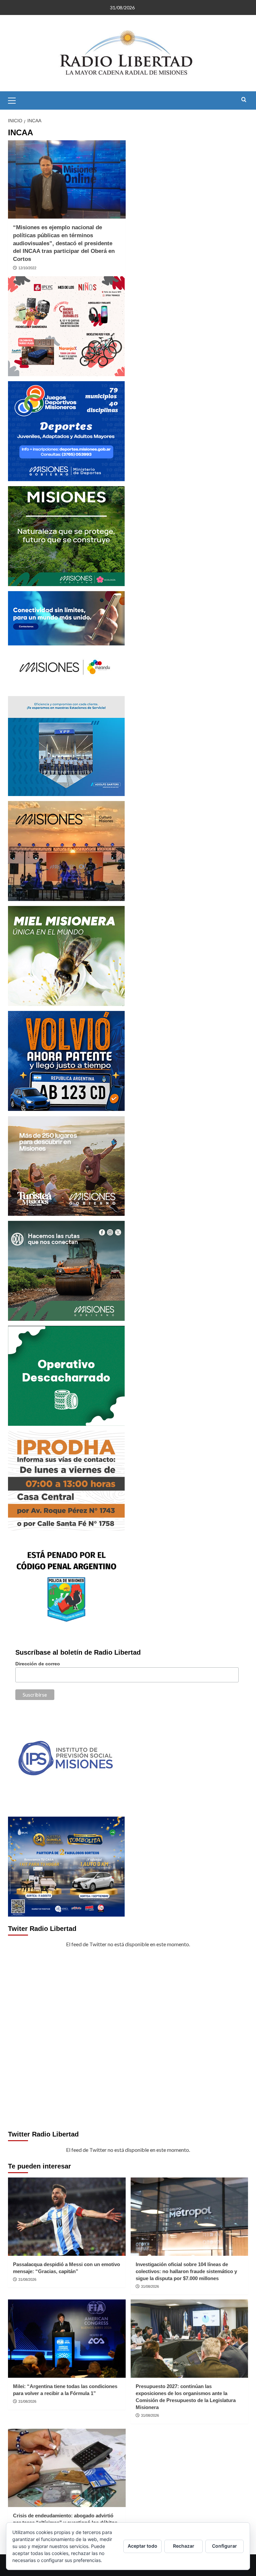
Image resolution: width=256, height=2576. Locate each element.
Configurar (224, 2546)
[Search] (244, 100)
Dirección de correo (38, 1664)
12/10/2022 (27, 268)
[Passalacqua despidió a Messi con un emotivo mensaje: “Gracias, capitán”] (67, 2217)
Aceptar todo (142, 2546)
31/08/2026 (27, 2279)
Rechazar (184, 2546)
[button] (15, 100)
